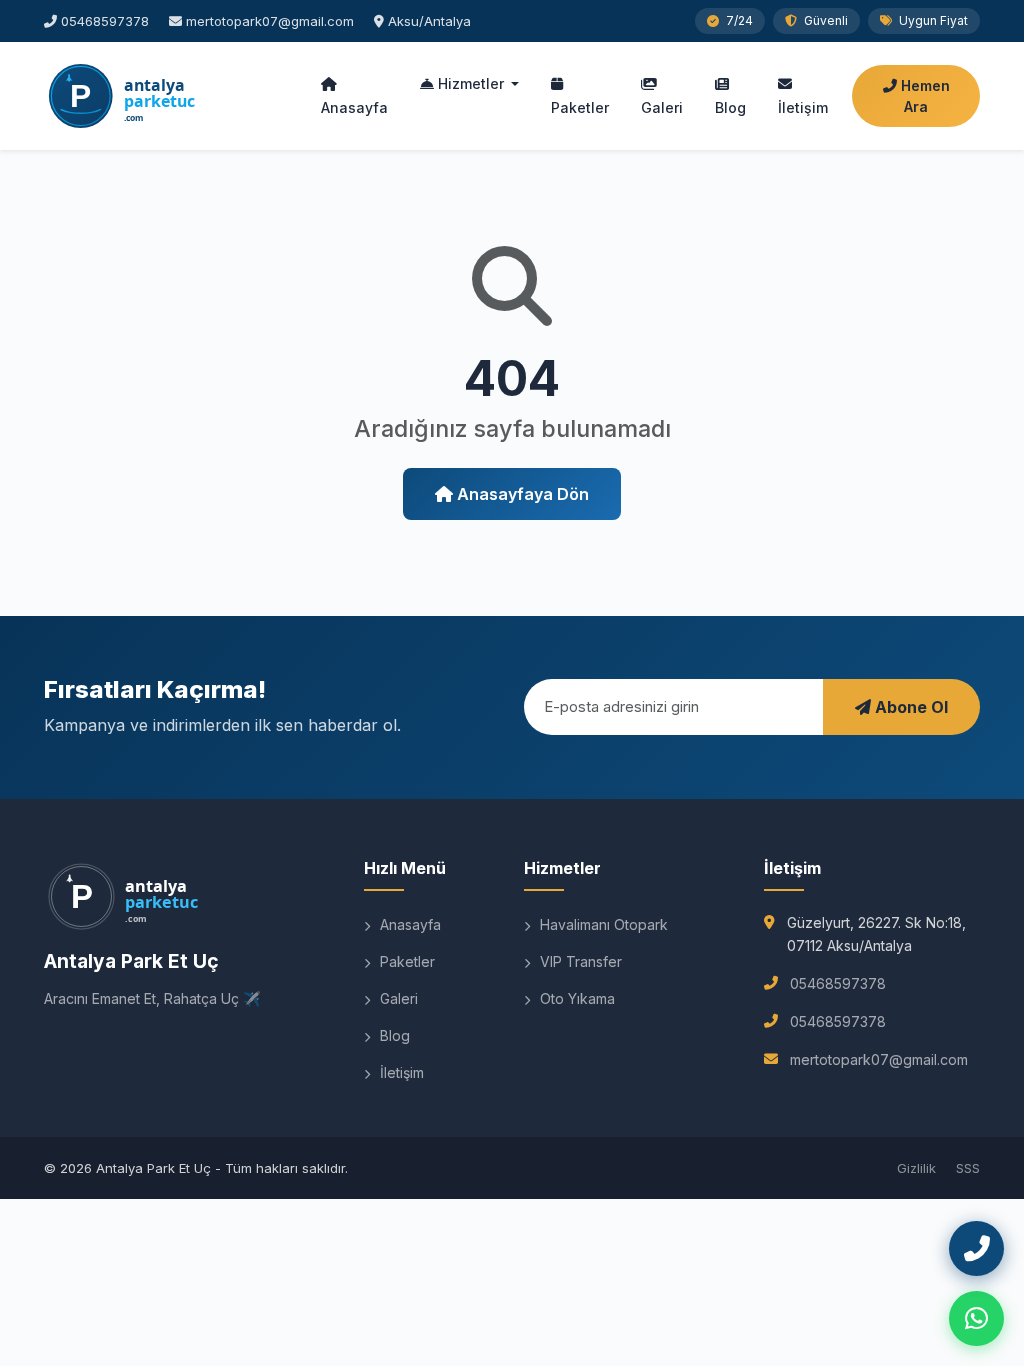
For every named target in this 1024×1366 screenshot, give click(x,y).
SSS (968, 1168)
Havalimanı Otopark (602, 924)
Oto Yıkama (575, 998)
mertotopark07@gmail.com (270, 21)
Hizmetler (471, 83)
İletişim (803, 107)
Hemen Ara (923, 96)
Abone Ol (909, 707)
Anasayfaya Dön (521, 494)
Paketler (580, 107)
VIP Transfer (579, 961)
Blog (730, 107)
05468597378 (105, 21)
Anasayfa (354, 107)
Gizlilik (916, 1168)
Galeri (662, 107)
